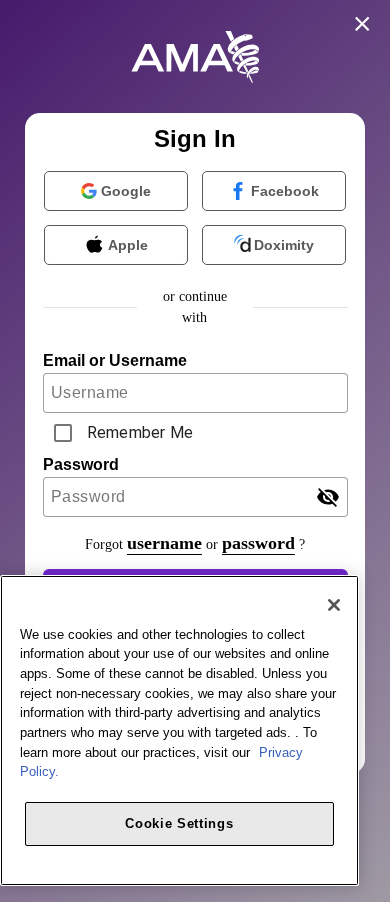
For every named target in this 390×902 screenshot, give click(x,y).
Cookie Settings (179, 823)
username (164, 543)
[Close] (334, 605)
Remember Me (140, 432)
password (258, 543)
